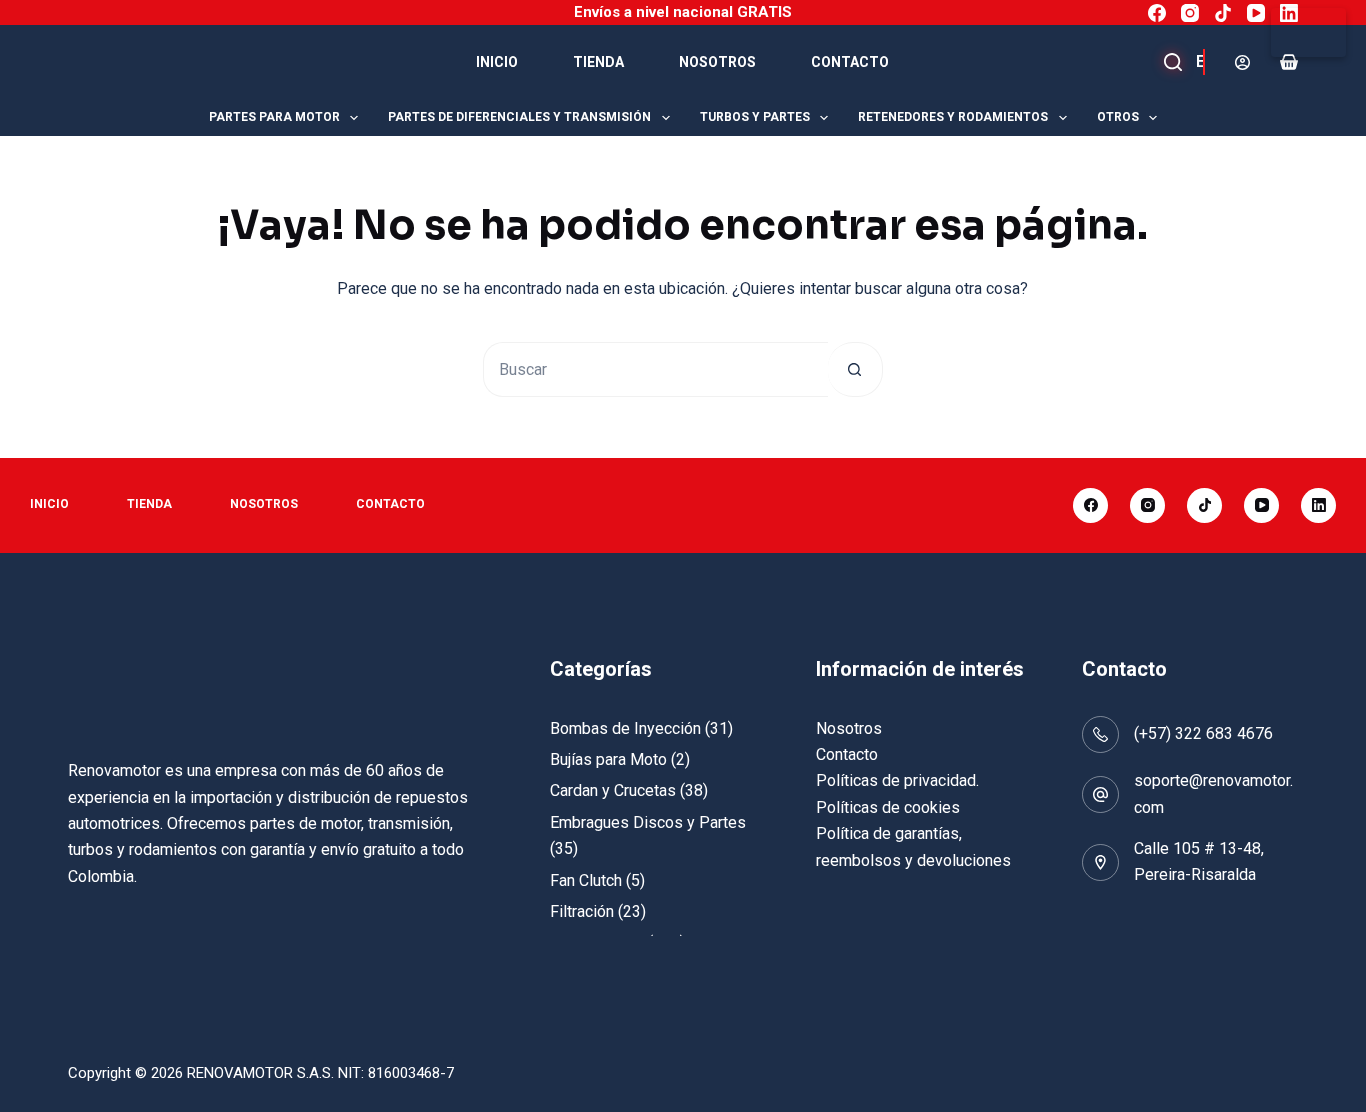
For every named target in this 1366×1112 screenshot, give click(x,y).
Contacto (850, 62)
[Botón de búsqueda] (855, 369)
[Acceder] (1242, 62)
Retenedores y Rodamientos (953, 117)
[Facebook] (1157, 13)
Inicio (497, 62)
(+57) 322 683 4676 (1203, 733)
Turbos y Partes (755, 117)
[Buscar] (1188, 62)
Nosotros (717, 62)
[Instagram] (1190, 13)
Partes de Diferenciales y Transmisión (519, 117)
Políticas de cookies (888, 807)
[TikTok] (1223, 13)
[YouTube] (1256, 13)
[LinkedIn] (1289, 13)
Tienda (598, 62)
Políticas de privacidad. (897, 780)
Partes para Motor (274, 117)
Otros (1118, 117)
